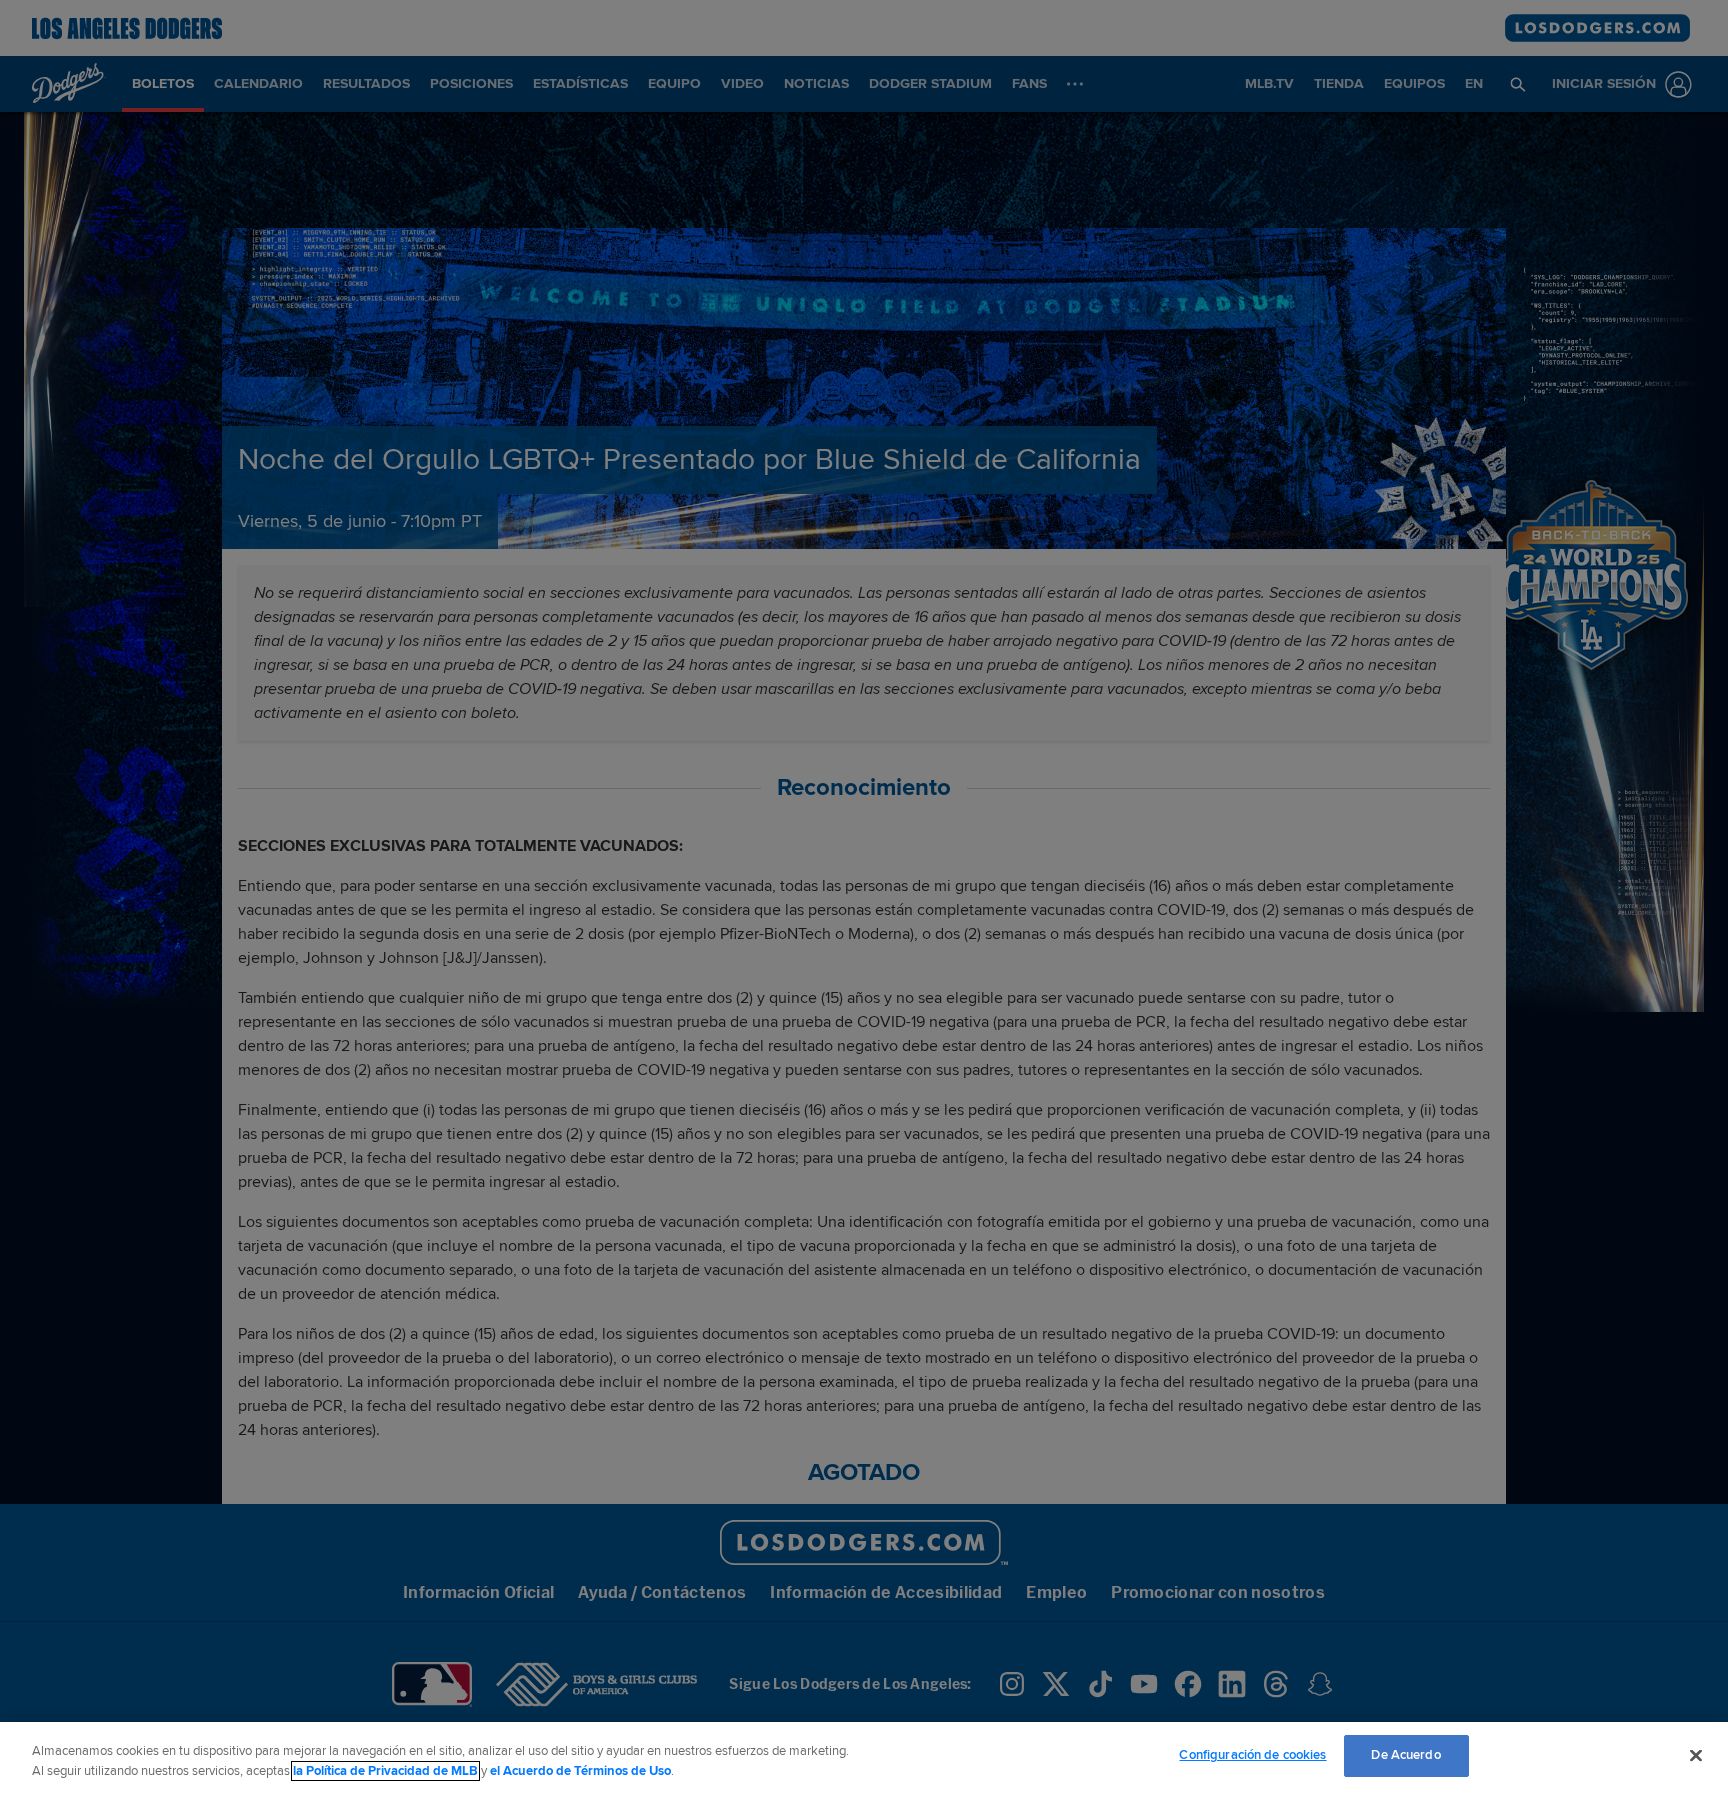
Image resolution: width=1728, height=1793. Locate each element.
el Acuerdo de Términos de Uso (580, 1771)
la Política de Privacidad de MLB (385, 1771)
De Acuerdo (1405, 1755)
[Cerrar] (1696, 1755)
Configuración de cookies (1252, 1755)
